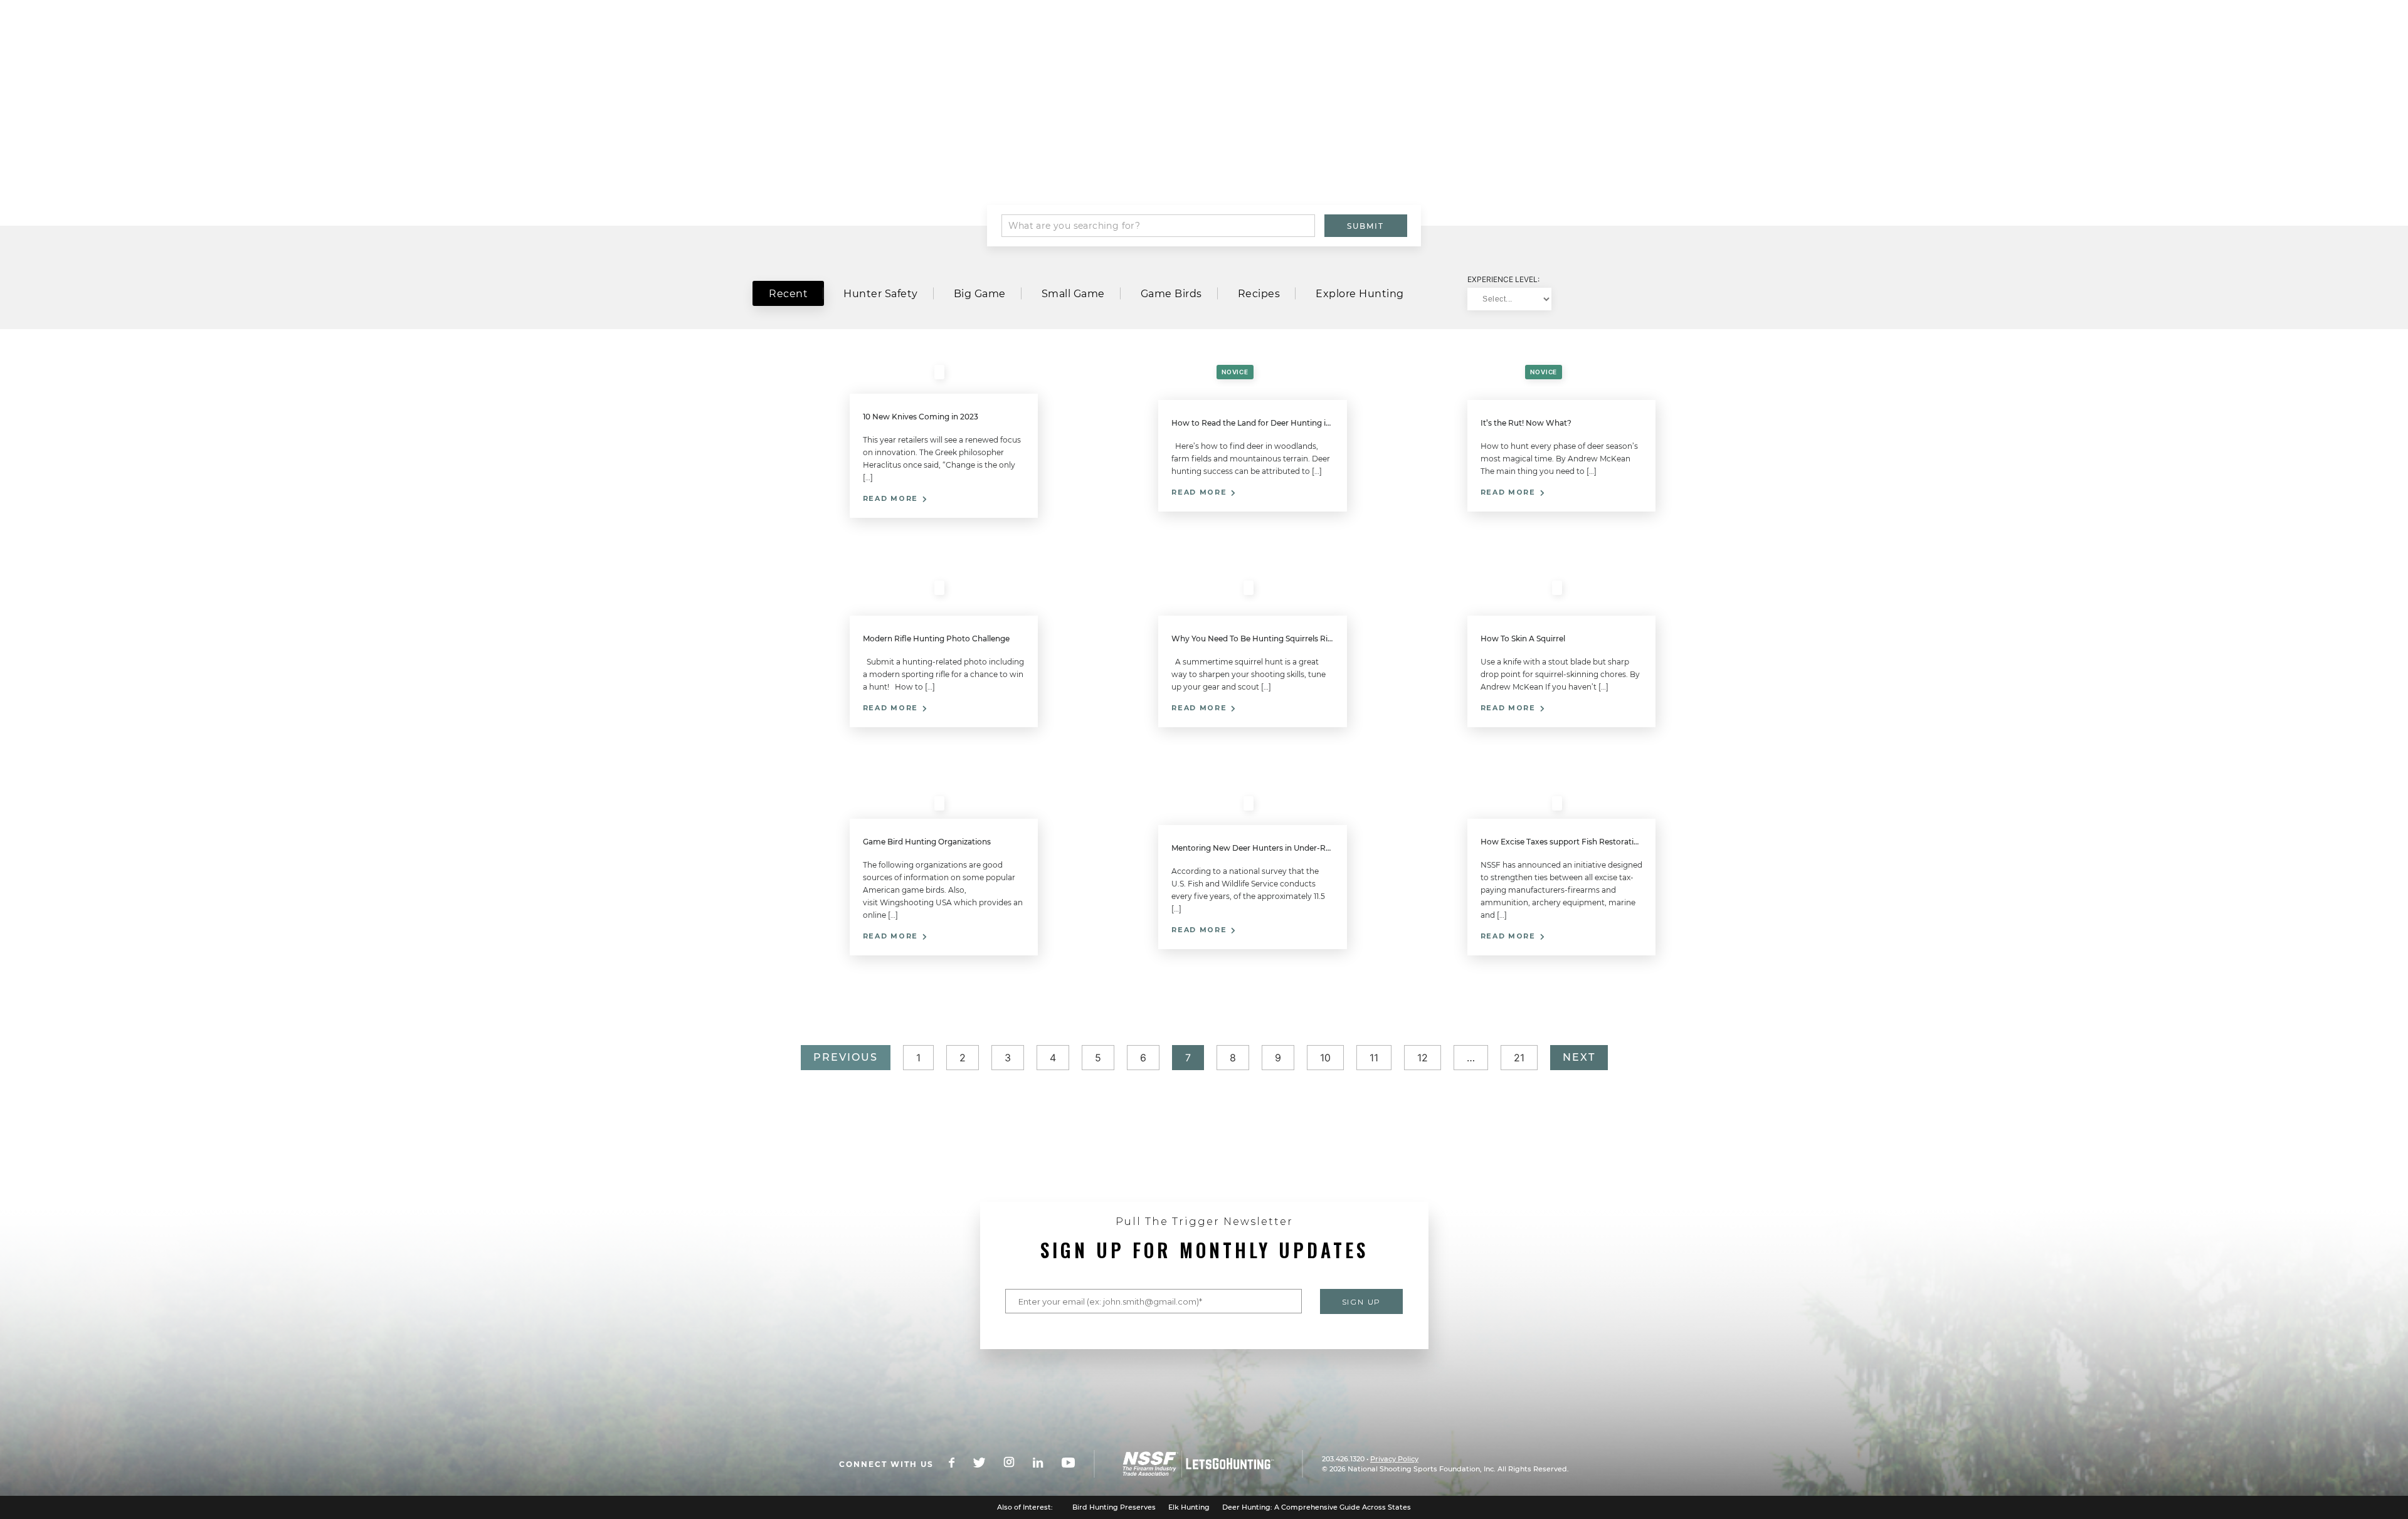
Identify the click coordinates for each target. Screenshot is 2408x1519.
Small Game (1073, 294)
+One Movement (1486, 48)
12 (1423, 1058)
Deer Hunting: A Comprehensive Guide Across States (1317, 1507)
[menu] (796, 47)
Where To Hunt (1595, 48)
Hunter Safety (881, 294)
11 (1374, 1058)
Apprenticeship (1375, 48)
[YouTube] (1078, 1464)
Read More (892, 499)
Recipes (1259, 294)
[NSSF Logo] (1208, 1464)
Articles (1232, 159)
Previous (846, 1057)
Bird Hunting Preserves (1114, 1507)
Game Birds (1171, 294)
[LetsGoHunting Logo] (963, 47)
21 (1519, 1058)
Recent (788, 294)
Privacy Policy (1394, 1459)
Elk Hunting (1189, 1507)
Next (1579, 1057)
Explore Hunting (1360, 294)
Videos (1172, 159)
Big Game (980, 294)
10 (1325, 1058)
